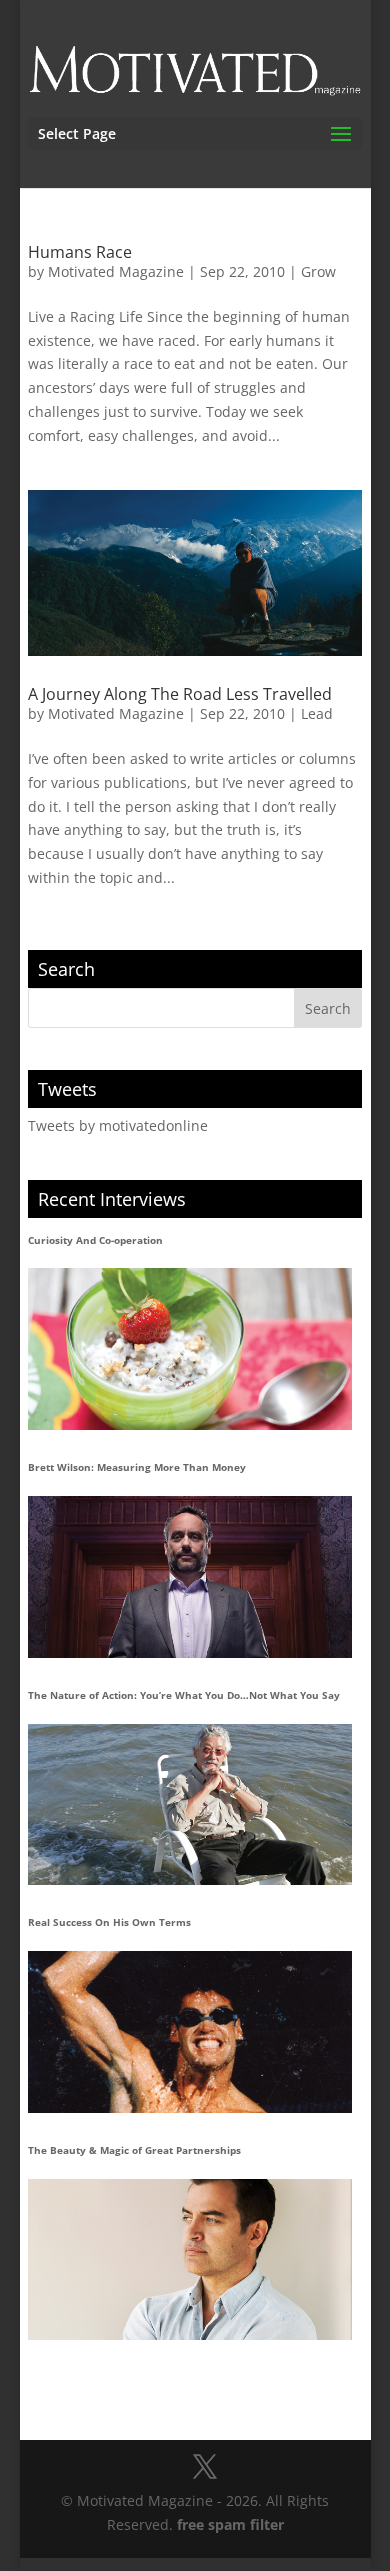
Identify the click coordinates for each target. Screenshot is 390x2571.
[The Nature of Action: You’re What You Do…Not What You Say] (189, 1805)
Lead (317, 713)
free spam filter (230, 2524)
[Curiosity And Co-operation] (189, 1349)
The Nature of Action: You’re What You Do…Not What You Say (184, 1695)
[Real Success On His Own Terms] (189, 2032)
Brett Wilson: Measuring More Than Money (137, 1467)
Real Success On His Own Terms (109, 1922)
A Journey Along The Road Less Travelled (180, 694)
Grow (318, 271)
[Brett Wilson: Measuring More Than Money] (189, 1577)
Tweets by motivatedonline (118, 1125)
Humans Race (80, 252)
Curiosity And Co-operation (95, 1240)
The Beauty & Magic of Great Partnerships (134, 2150)
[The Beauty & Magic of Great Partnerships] (189, 2260)
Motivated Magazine (116, 271)
